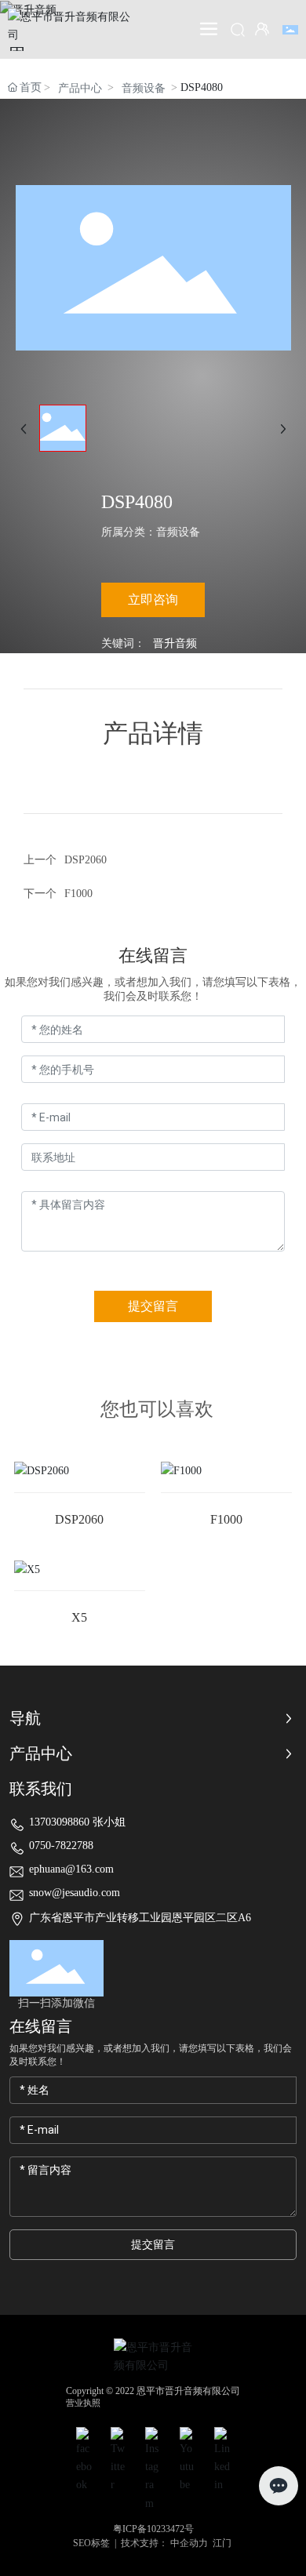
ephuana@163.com (71, 1869)
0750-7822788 (61, 1846)
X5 (79, 1617)
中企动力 (189, 2543)
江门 (222, 2543)
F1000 (78, 894)
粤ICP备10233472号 (153, 2529)
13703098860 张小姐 (77, 1822)
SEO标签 (91, 2543)
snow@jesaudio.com (75, 1893)
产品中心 (80, 88)
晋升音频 (175, 643)
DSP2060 (86, 860)
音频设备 (144, 88)
